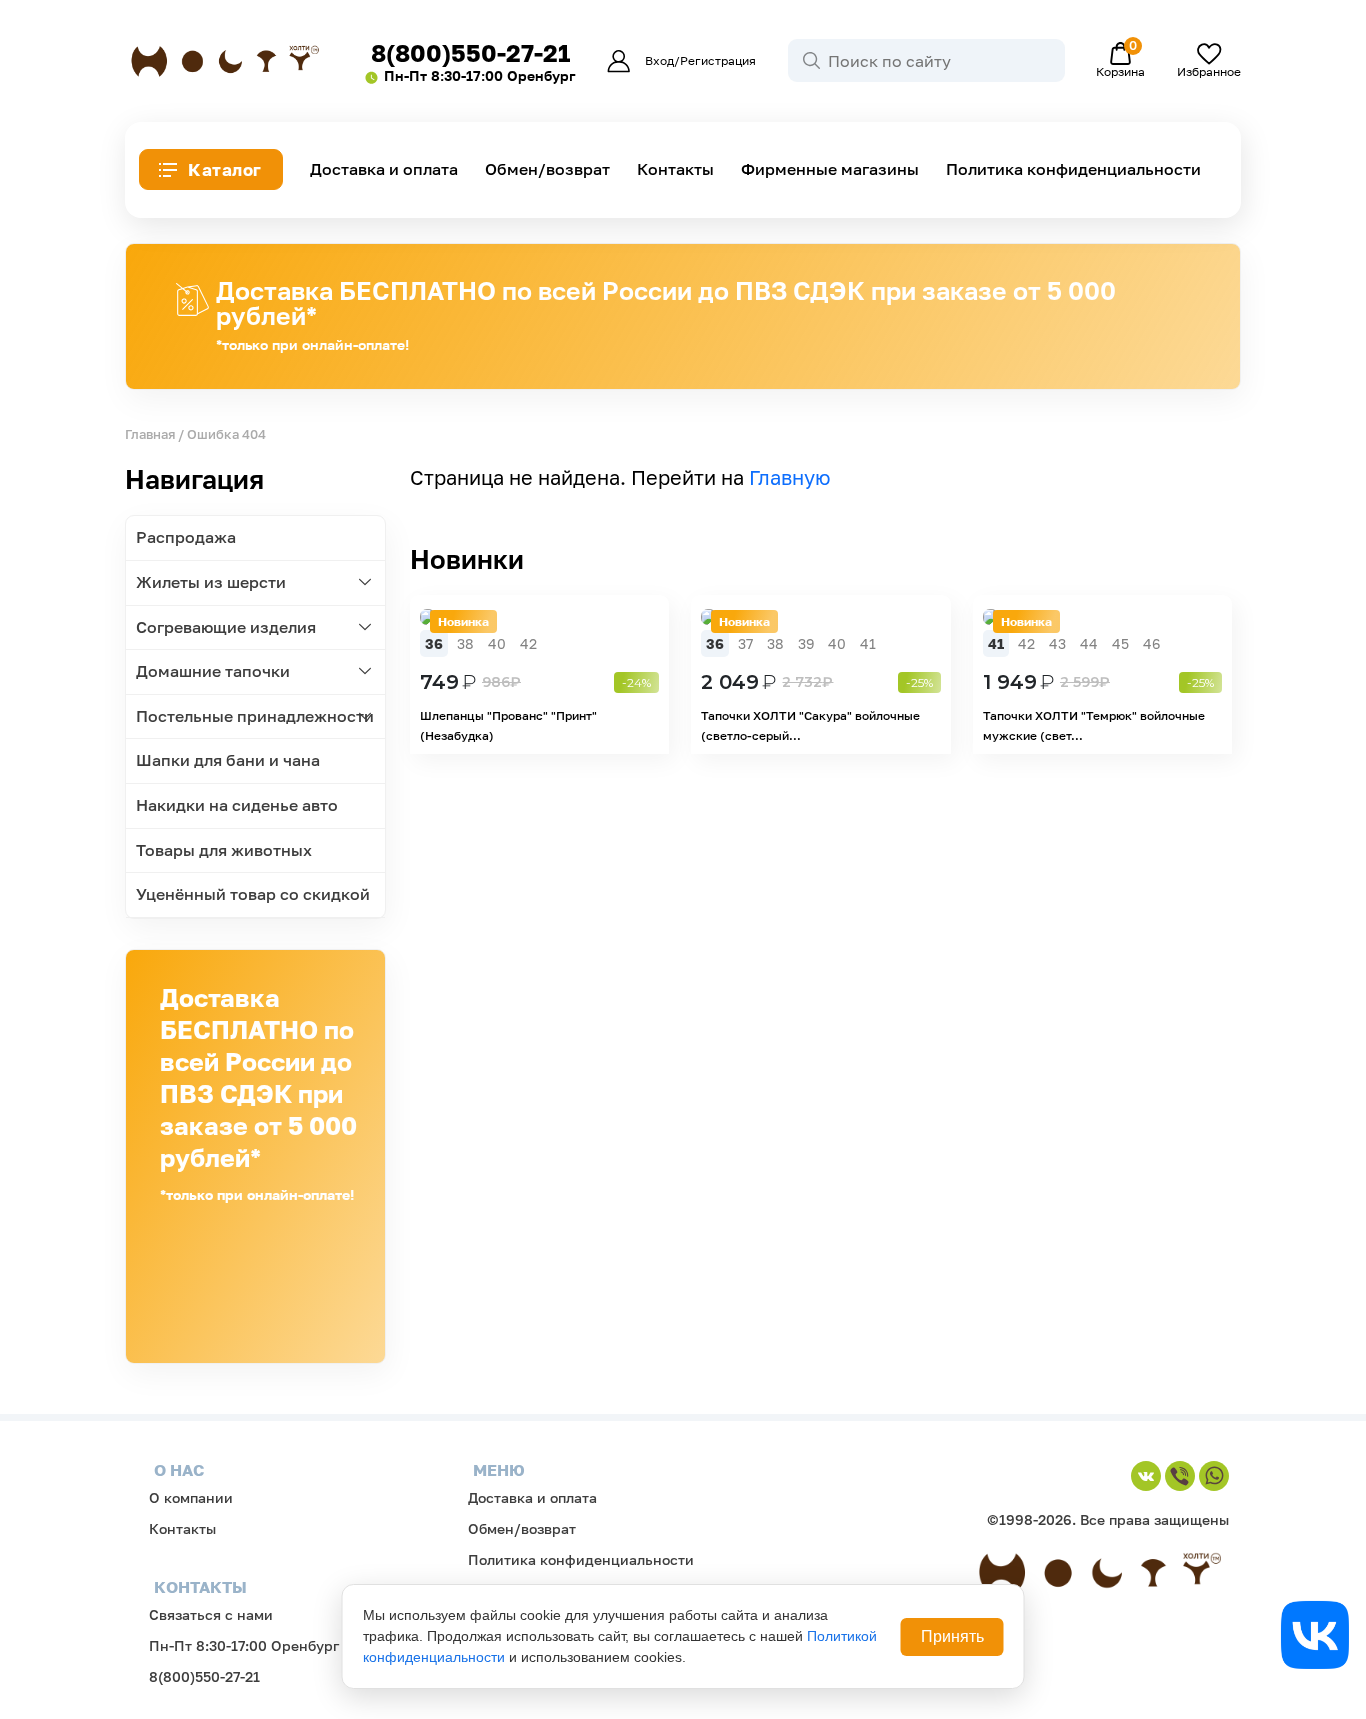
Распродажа (186, 537)
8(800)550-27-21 (470, 52)
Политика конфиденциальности (1073, 169)
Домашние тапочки (213, 671)
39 (806, 643)
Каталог (225, 169)
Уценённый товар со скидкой (253, 894)
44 (1089, 643)
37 (745, 643)
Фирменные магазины (830, 169)
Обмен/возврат (547, 169)
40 (497, 643)
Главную (790, 477)
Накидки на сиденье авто (237, 805)
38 (465, 643)
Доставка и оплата (384, 169)
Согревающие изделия (226, 627)
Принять (952, 1636)
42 (528, 643)
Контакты (675, 169)
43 (1057, 643)
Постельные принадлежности (255, 716)
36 (434, 643)
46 (1151, 643)
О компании (191, 1497)
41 (868, 643)
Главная (150, 434)
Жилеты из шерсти (211, 582)
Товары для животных (224, 850)
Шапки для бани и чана (228, 760)
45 (1120, 643)
